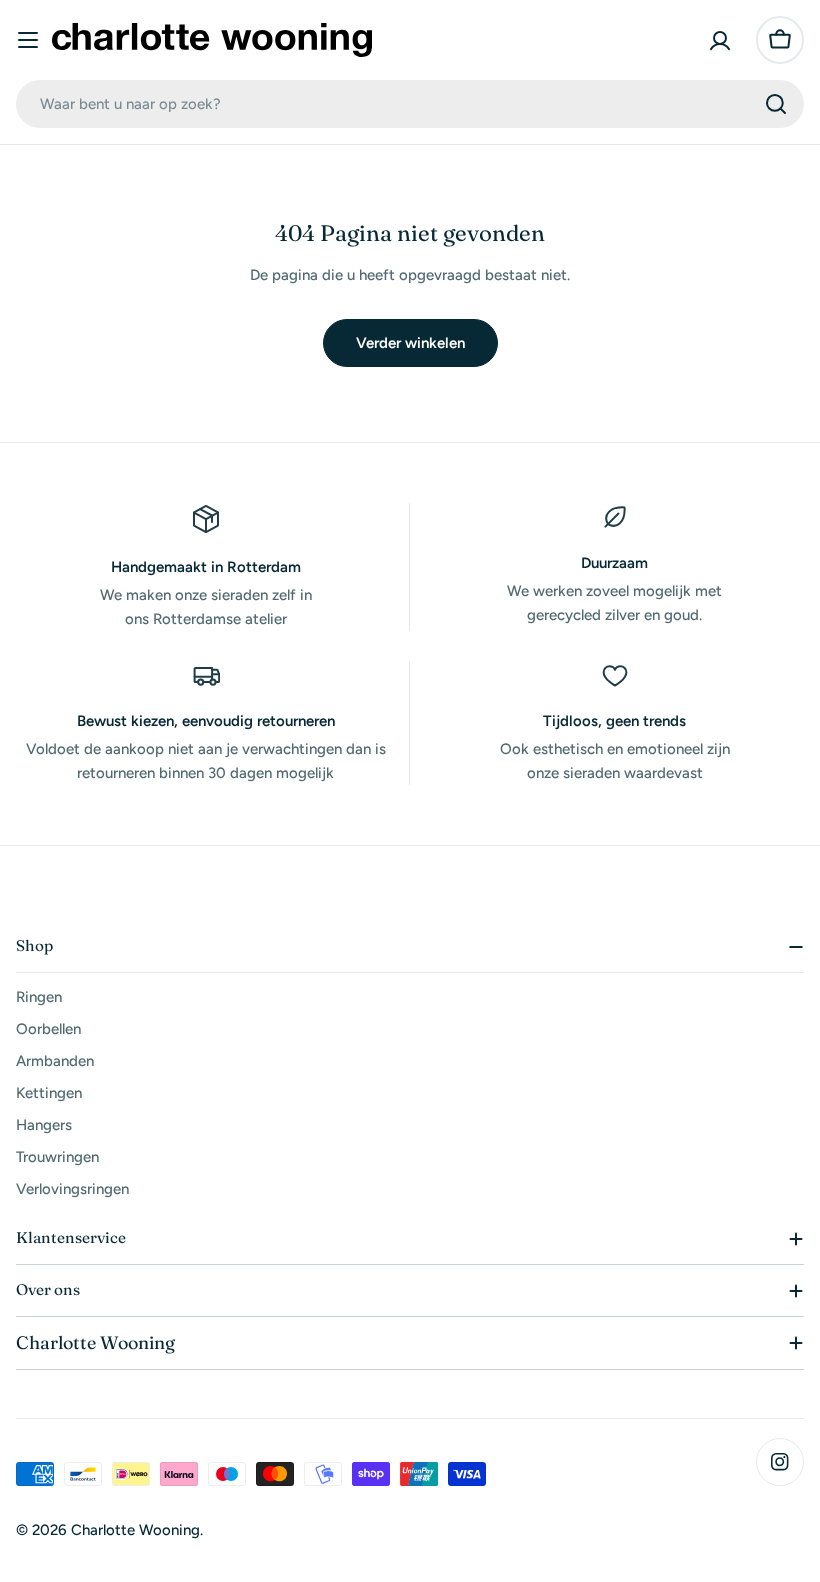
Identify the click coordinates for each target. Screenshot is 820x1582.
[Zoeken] (776, 104)
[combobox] (410, 104)
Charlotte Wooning (135, 1530)
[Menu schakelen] (28, 40)
